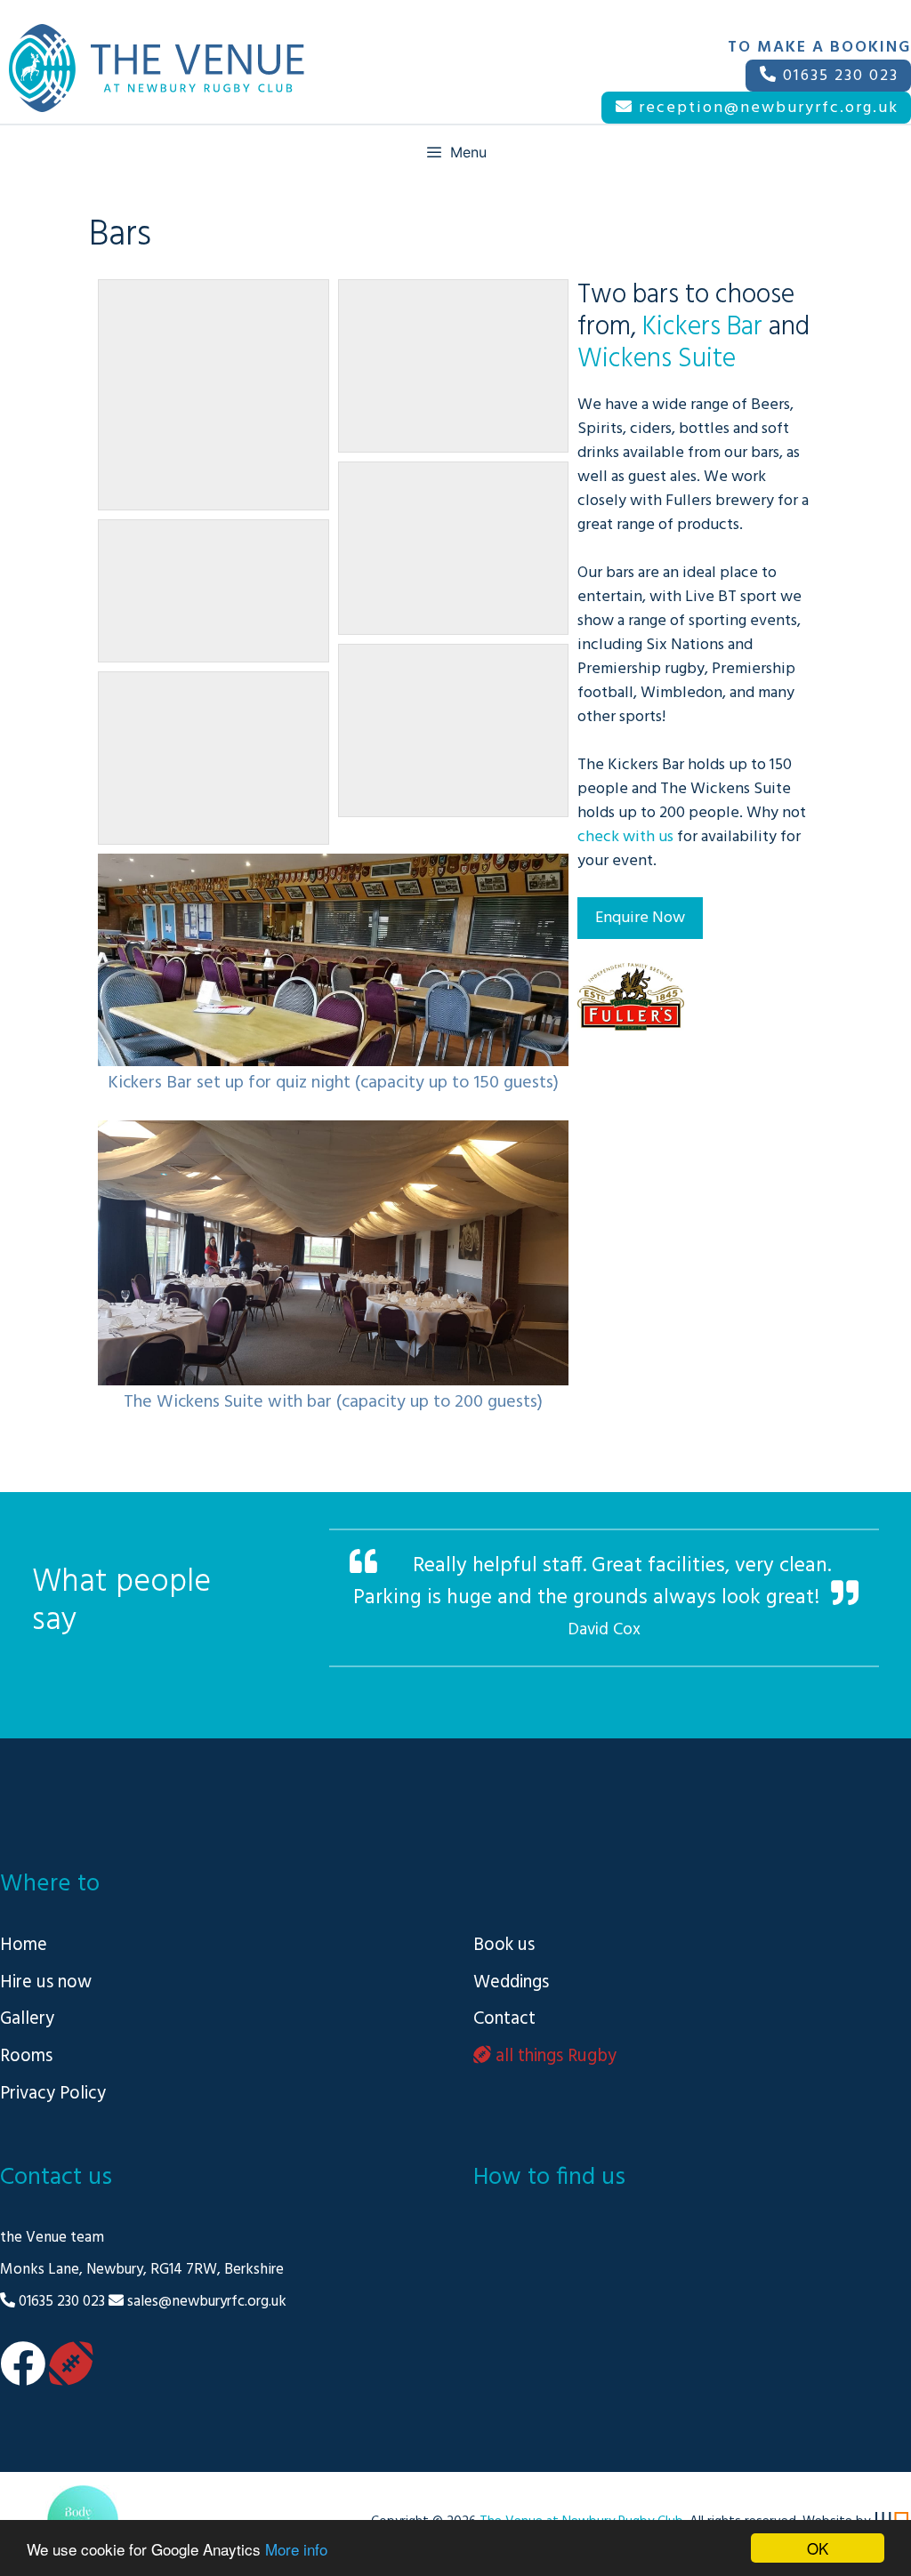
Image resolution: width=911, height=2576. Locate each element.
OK (818, 2548)
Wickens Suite (657, 359)
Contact (504, 2019)
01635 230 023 (838, 76)
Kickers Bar (702, 327)
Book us (504, 1945)
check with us (625, 837)
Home (24, 1945)
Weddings (511, 1982)
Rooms (26, 2056)
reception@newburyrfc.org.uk (766, 108)
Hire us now (46, 1982)
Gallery (27, 2019)
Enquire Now (640, 918)
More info (296, 2549)
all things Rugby (554, 2056)
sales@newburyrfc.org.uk (207, 2302)
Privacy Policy (53, 2094)
